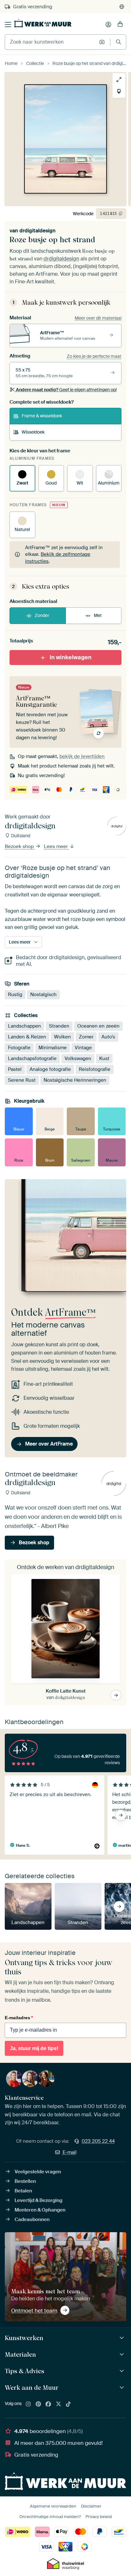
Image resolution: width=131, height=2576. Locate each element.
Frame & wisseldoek (42, 416)
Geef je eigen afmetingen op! (66, 390)
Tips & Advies (24, 2371)
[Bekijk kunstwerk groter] (119, 80)
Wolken (62, 1037)
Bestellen (25, 2181)
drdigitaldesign (38, 231)
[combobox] (50, 42)
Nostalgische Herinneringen (75, 1080)
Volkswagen (78, 1058)
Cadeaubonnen (32, 2219)
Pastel (15, 1069)
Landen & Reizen (27, 1037)
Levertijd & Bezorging (38, 2200)
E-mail (70, 2152)
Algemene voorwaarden (53, 2506)
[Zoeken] (118, 42)
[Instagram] (28, 2404)
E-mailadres (19, 2018)
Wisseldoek (33, 432)
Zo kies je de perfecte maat (94, 356)
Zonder (42, 615)
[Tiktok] (68, 2404)
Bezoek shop (20, 846)
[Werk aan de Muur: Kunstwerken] (123, 2338)
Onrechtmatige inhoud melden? (50, 2517)
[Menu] (8, 25)
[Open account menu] (108, 25)
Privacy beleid (99, 2517)
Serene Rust (22, 1080)
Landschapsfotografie (32, 1058)
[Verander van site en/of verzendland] (122, 7)
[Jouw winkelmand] (120, 25)
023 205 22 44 (98, 2141)
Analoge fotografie (50, 1069)
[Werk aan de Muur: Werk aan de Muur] (123, 2388)
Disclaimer (91, 2506)
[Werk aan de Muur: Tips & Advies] (123, 2371)
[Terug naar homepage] (43, 23)
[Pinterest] (38, 2404)
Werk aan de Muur (32, 2388)
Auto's (108, 1037)
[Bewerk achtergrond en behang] (119, 91)
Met (98, 615)
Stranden (59, 1026)
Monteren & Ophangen (40, 2210)
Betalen (23, 2191)
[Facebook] (48, 2404)
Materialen (20, 2354)
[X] (59, 2404)
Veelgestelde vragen (38, 2172)
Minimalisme (53, 1048)
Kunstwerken (24, 2338)
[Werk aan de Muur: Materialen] (123, 2355)
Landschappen (24, 1026)
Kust (104, 1058)
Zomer (86, 1037)
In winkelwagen (71, 657)
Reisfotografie (95, 1069)
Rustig (15, 994)
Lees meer (56, 846)
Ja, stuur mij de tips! (34, 2048)
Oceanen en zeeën (98, 1026)
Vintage (83, 1048)
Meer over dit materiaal (98, 318)
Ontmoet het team (34, 2311)
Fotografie (19, 1048)
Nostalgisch (43, 994)
